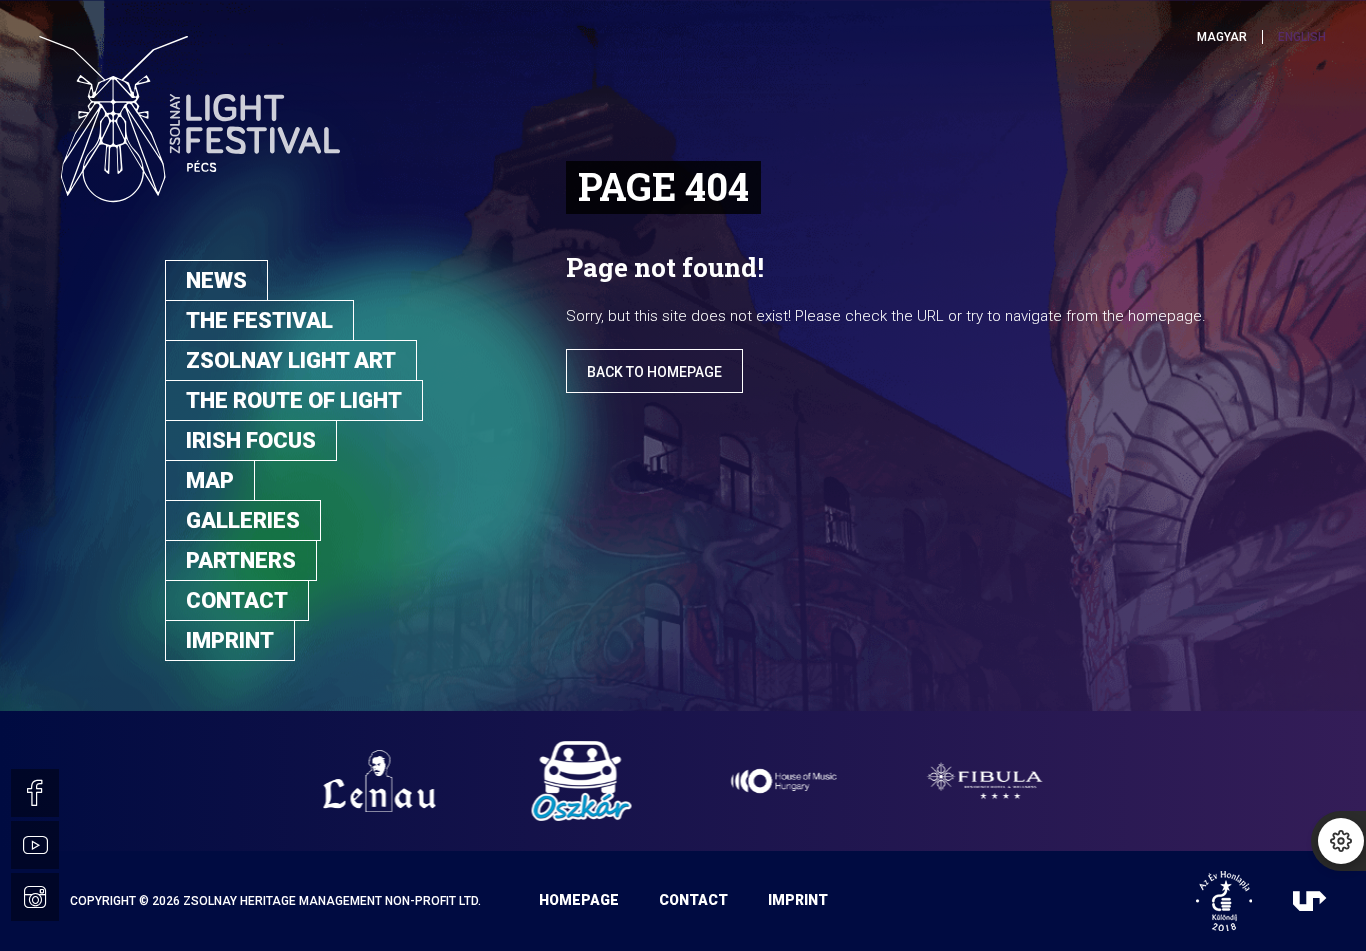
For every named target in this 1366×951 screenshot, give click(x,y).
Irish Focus (251, 440)
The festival (259, 320)
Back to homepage (654, 372)
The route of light (294, 400)
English (1302, 37)
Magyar (1222, 37)
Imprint (230, 640)
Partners (241, 560)
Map (210, 480)
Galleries (243, 520)
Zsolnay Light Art (291, 360)
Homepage (579, 900)
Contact (237, 600)
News (216, 280)
